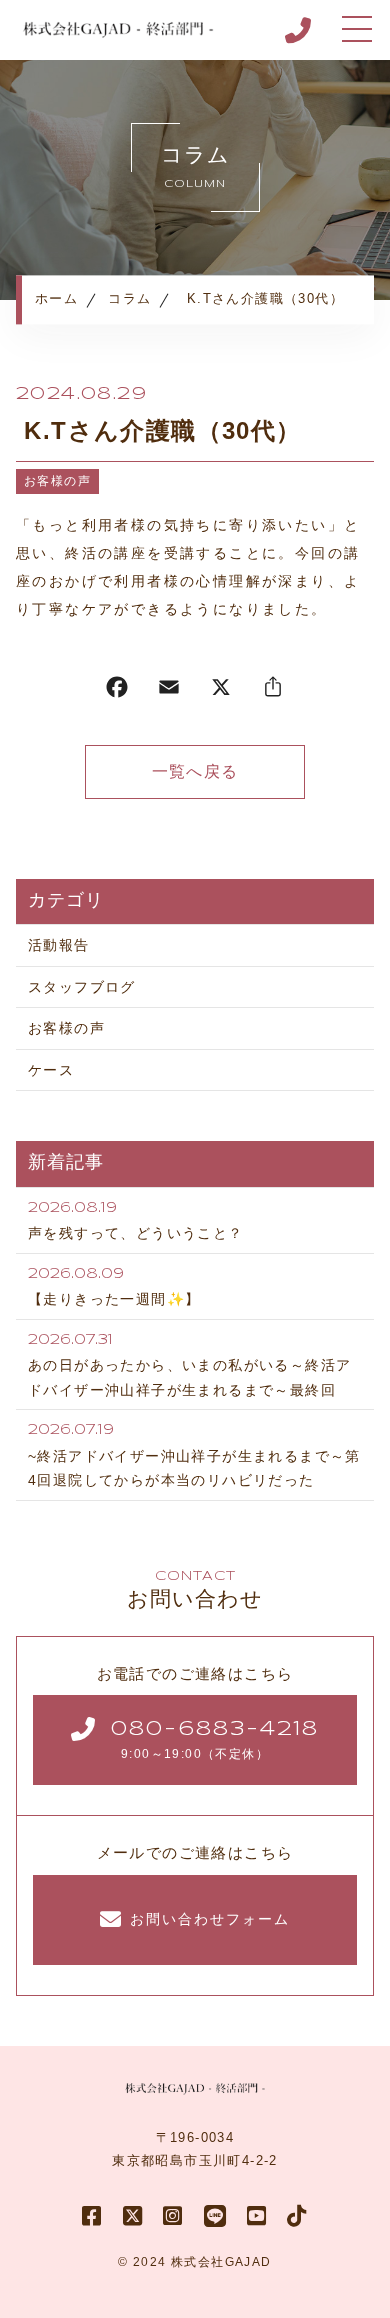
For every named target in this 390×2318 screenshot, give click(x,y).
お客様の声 (57, 481)
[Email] (169, 691)
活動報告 (59, 945)
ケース (51, 1070)
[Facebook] (117, 691)
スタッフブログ (82, 987)
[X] (221, 691)
